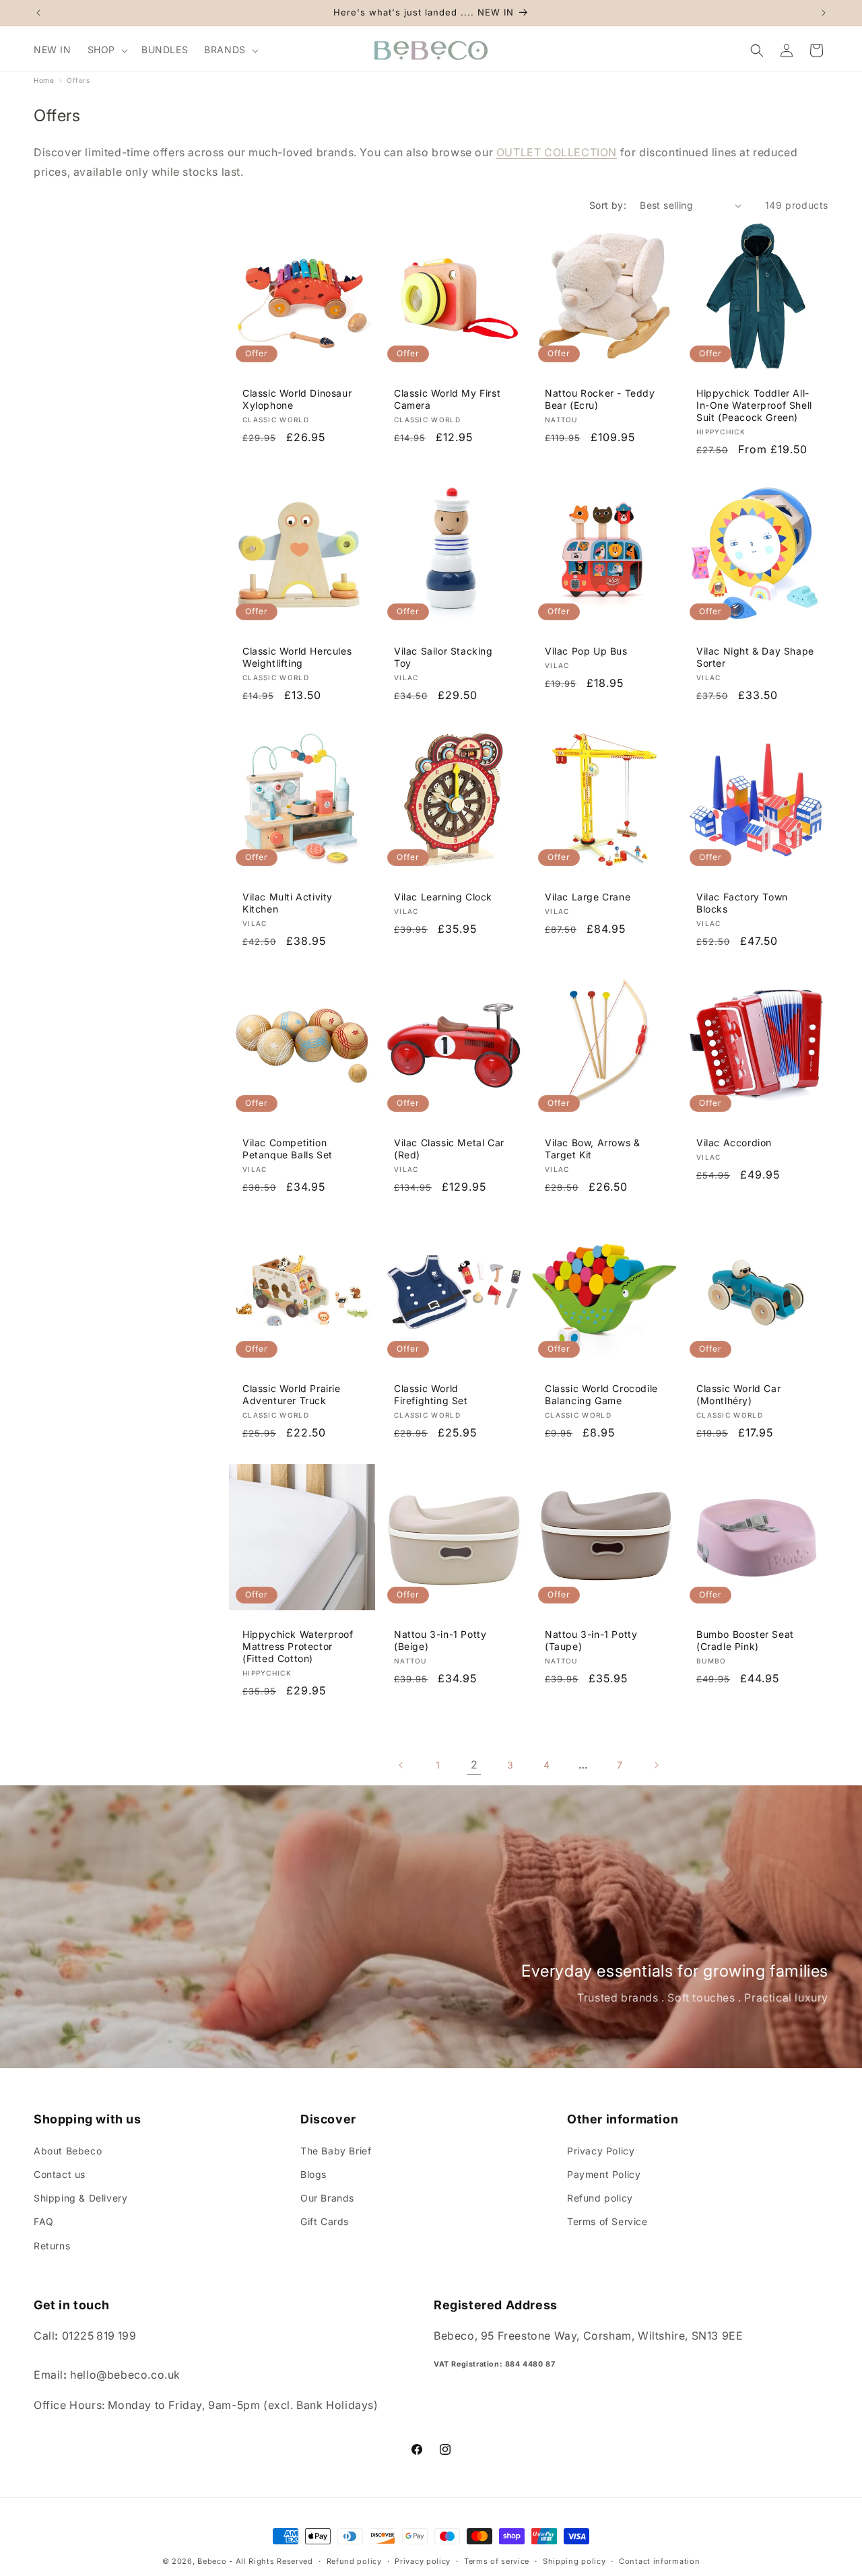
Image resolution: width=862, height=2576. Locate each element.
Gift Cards (325, 2221)
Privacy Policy (601, 2150)
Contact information (659, 2561)
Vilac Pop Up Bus (586, 651)
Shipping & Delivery (80, 2197)
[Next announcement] (824, 13)
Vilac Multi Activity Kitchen (288, 903)
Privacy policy (423, 2561)
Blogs (313, 2174)
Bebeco (212, 2561)
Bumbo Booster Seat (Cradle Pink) (745, 1640)
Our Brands (327, 2197)
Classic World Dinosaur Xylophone (297, 399)
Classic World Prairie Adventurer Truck (292, 1394)
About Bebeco (68, 2150)
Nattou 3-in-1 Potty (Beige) (440, 1640)
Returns (52, 2245)
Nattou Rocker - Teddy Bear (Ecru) (600, 399)
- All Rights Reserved (271, 2561)
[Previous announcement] (38, 13)
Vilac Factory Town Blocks (742, 903)
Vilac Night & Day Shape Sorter (755, 657)
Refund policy (600, 2197)
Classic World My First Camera (447, 399)
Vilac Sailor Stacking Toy (443, 657)
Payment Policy (604, 2174)
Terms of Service (607, 2221)
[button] (106, 50)
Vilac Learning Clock (443, 897)
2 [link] (474, 1764)
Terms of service (497, 2561)
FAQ (44, 2221)
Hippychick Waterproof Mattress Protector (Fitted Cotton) (298, 1646)
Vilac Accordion (734, 1142)
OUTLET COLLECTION (557, 152)
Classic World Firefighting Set (431, 1394)
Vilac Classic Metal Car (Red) (449, 1148)
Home (44, 80)
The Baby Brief (336, 2150)
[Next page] (656, 1765)
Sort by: (608, 205)
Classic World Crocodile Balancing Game (601, 1394)
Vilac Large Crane (588, 897)
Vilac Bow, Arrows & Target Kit (592, 1148)
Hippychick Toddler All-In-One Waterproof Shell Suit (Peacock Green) (754, 405)
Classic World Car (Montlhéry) (738, 1394)
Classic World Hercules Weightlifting (297, 657)
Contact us (60, 2174)
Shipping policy (574, 2561)
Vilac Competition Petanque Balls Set (288, 1148)
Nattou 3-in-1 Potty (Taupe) (591, 1640)
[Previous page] (401, 1765)
